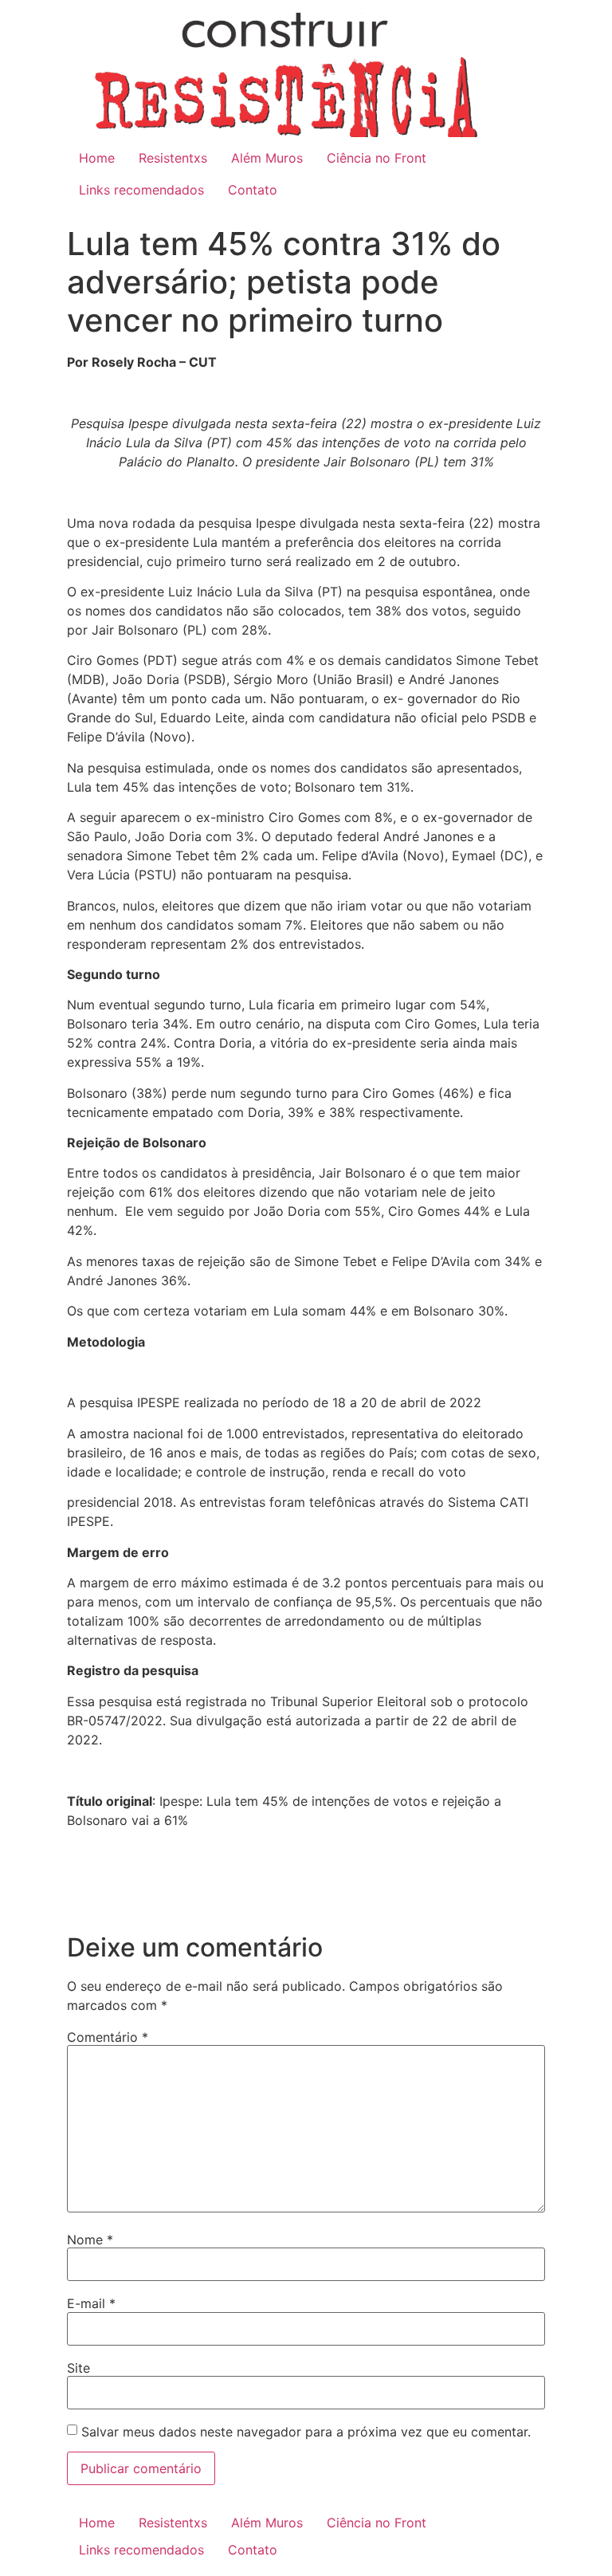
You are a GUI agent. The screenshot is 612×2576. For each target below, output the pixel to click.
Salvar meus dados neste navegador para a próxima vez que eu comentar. (306, 2432)
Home (97, 158)
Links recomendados (141, 190)
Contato (253, 190)
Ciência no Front (377, 158)
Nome (90, 2240)
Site (78, 2368)
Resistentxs (173, 158)
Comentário (108, 2037)
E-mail (91, 2303)
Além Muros (267, 158)
